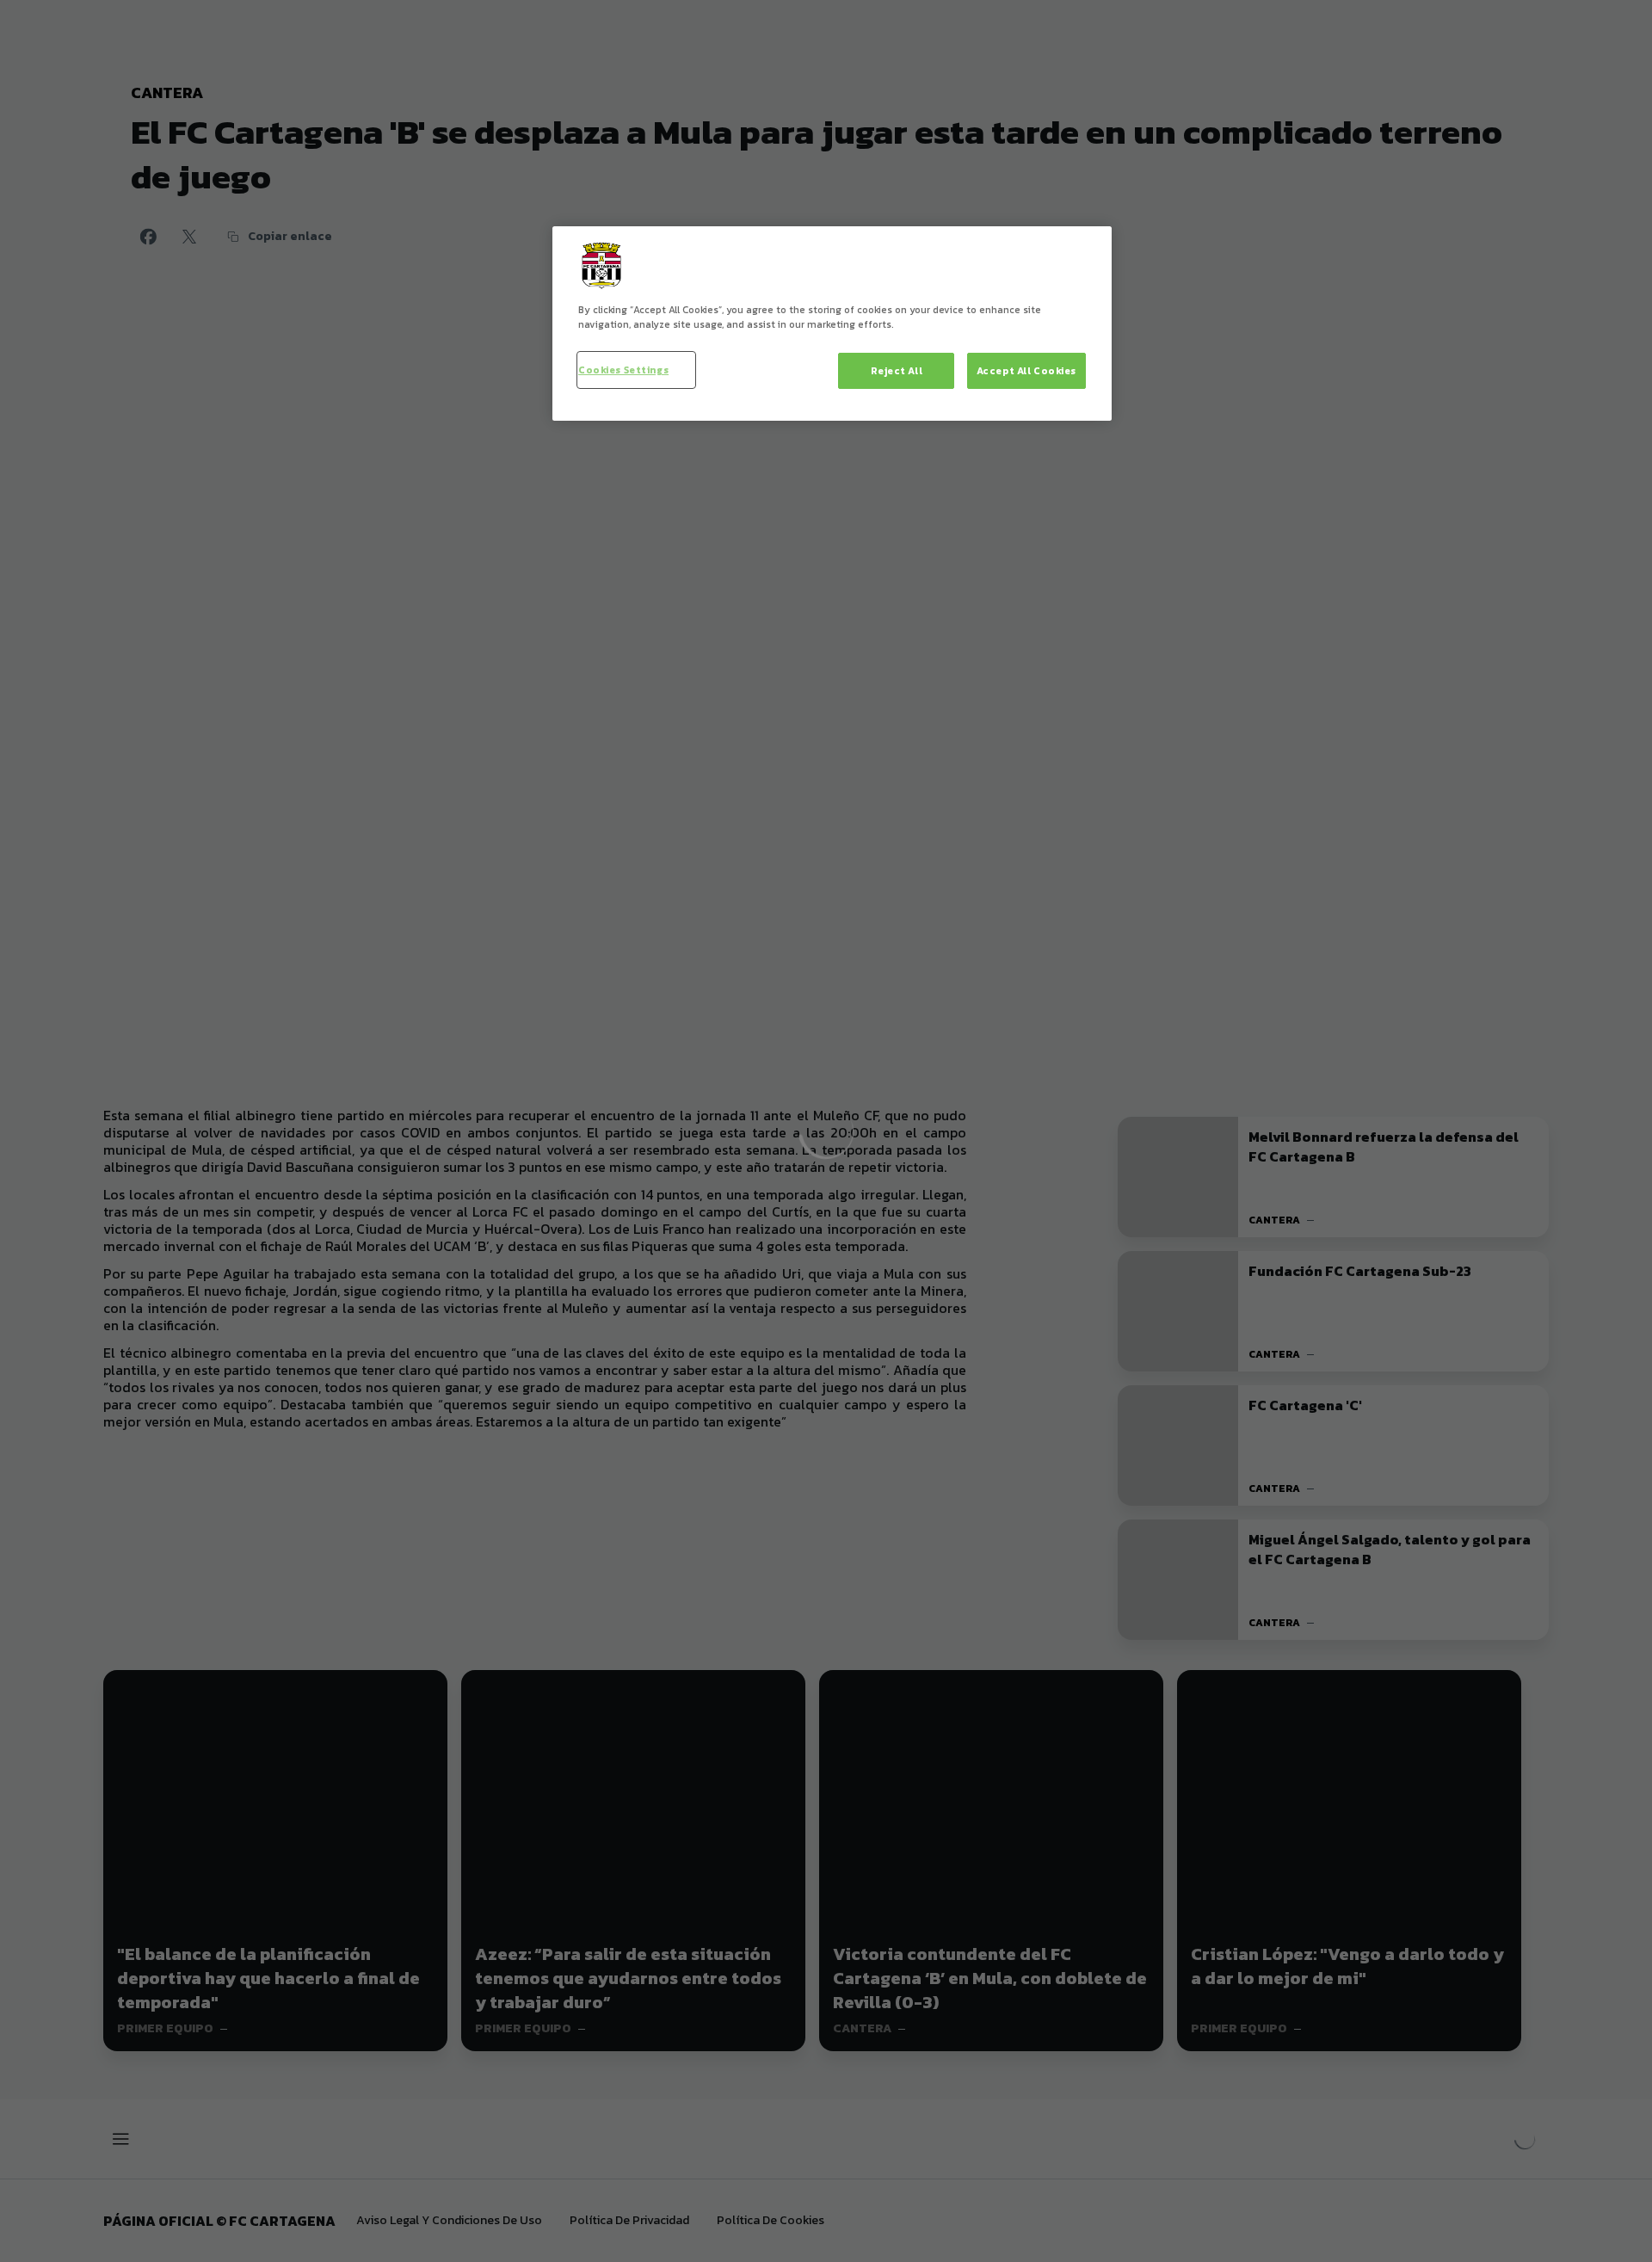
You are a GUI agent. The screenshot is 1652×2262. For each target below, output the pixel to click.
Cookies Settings (623, 370)
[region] (832, 324)
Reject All (897, 370)
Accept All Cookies (1026, 370)
